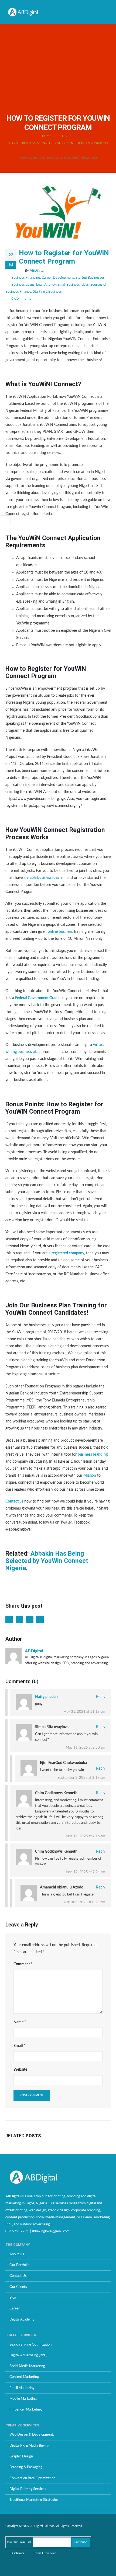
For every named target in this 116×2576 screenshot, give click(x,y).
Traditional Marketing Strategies (34, 2500)
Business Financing (26, 278)
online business (60, 932)
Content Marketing (24, 2377)
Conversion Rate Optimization (32, 2478)
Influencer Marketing (26, 2409)
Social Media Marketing (27, 2366)
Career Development (58, 278)
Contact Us (18, 2276)
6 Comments (21, 299)
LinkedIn (30, 1619)
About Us (17, 2254)
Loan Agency (46, 285)
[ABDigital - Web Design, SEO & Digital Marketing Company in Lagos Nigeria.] (23, 12)
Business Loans (23, 285)
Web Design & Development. (32, 2435)
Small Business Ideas (73, 285)
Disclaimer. (18, 2553)
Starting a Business (47, 292)
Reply (100, 1697)
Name (20, 2022)
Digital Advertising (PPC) (28, 2355)
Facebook (9, 1619)
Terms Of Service (45, 2553)
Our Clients (18, 2287)
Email (40, 1619)
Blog (13, 2298)
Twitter (19, 1619)
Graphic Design (21, 2456)
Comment (23, 1964)
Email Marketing (22, 2388)
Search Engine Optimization (30, 2344)
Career (15, 2308)
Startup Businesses (90, 278)
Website (20, 2070)
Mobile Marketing (23, 2399)
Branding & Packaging (26, 2467)
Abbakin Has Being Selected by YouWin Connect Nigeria (47, 1561)
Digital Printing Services (28, 2489)
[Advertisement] (58, 67)
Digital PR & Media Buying (29, 2446)
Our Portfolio (19, 2265)
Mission (90, 1476)
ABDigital (37, 271)
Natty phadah (46, 1697)
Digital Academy (22, 2319)
